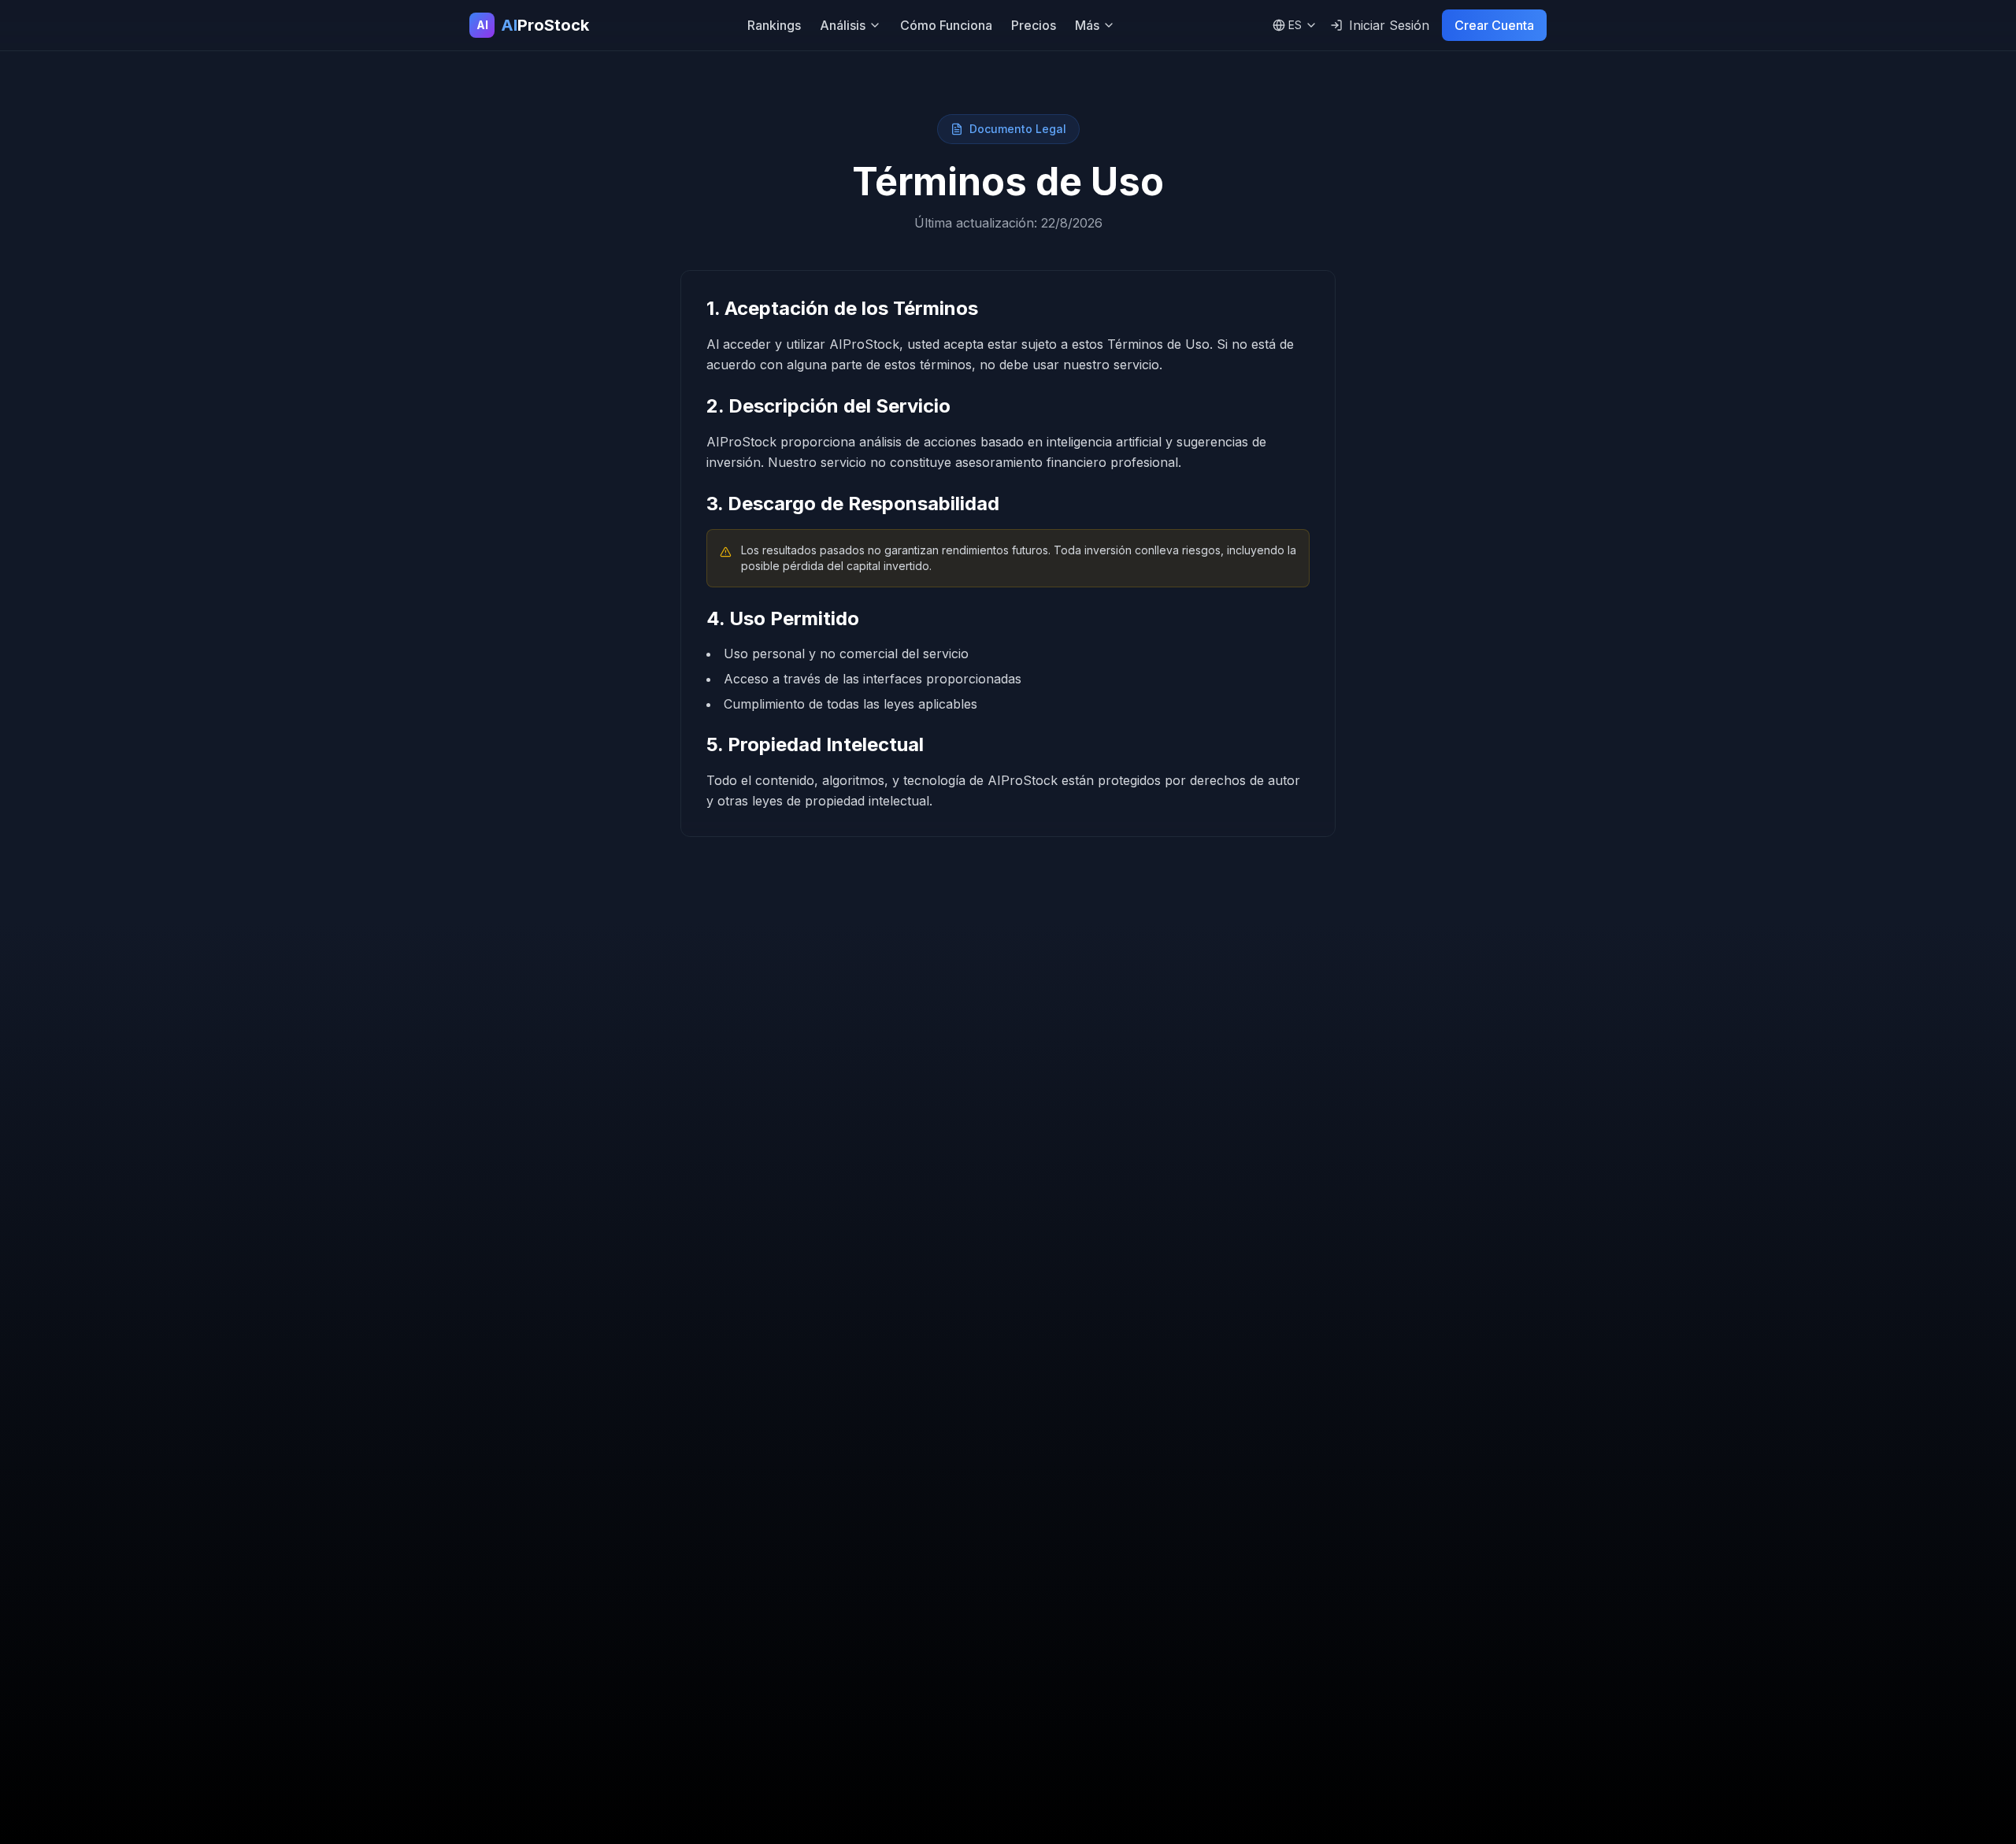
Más (1087, 25)
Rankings (774, 25)
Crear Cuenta (1494, 25)
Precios (1034, 25)
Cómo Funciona (946, 25)
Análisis (843, 25)
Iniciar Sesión (1389, 25)
